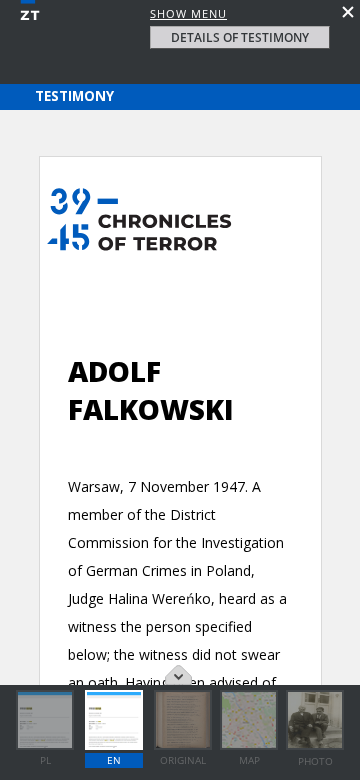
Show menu (188, 13)
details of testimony (240, 37)
